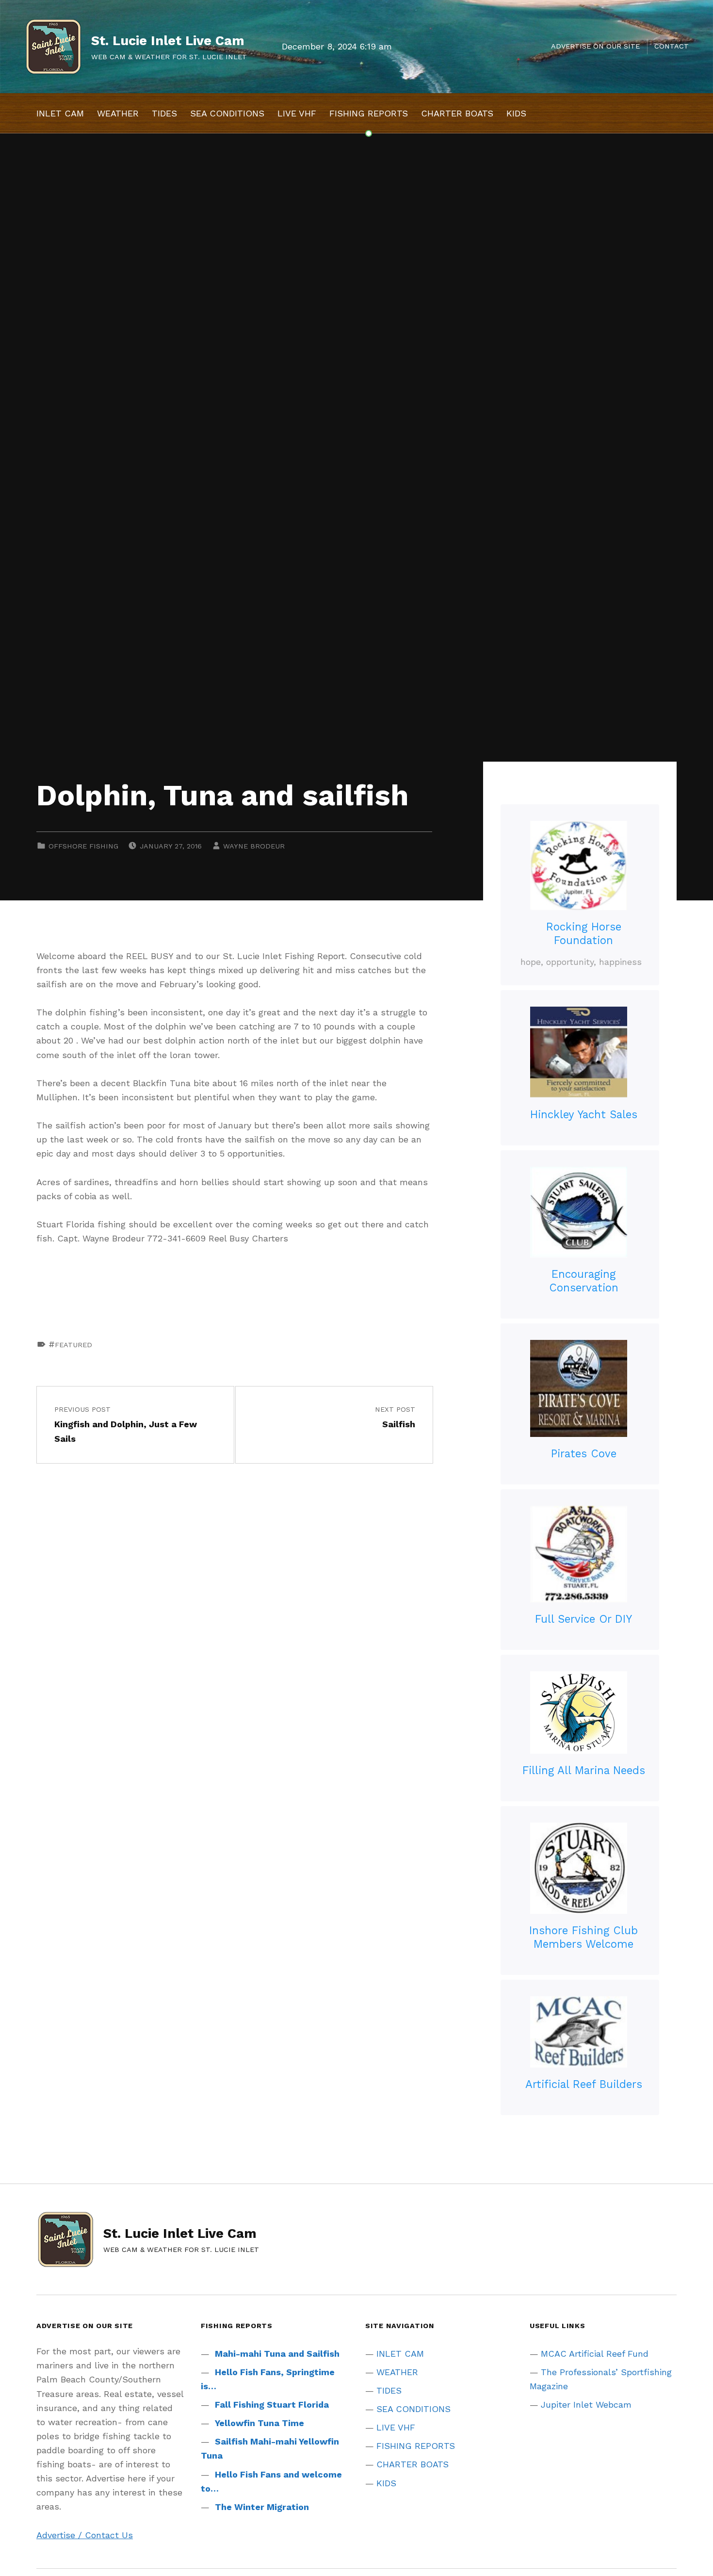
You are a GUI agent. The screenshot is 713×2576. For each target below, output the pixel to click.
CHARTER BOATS (457, 113)
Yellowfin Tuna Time (259, 2423)
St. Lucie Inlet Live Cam (168, 41)
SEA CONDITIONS (227, 113)
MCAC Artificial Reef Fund (595, 2354)
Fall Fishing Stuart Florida (272, 2405)
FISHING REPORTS (369, 113)
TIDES (164, 113)
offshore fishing (83, 846)
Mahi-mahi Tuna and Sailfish (277, 2354)
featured (73, 1345)
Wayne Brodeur (254, 846)
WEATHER (118, 113)
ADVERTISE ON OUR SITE (595, 46)
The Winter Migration (262, 2507)
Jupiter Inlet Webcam (586, 2405)
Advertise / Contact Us (85, 2535)
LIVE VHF (297, 113)
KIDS (516, 113)
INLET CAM (60, 113)
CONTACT (672, 46)
